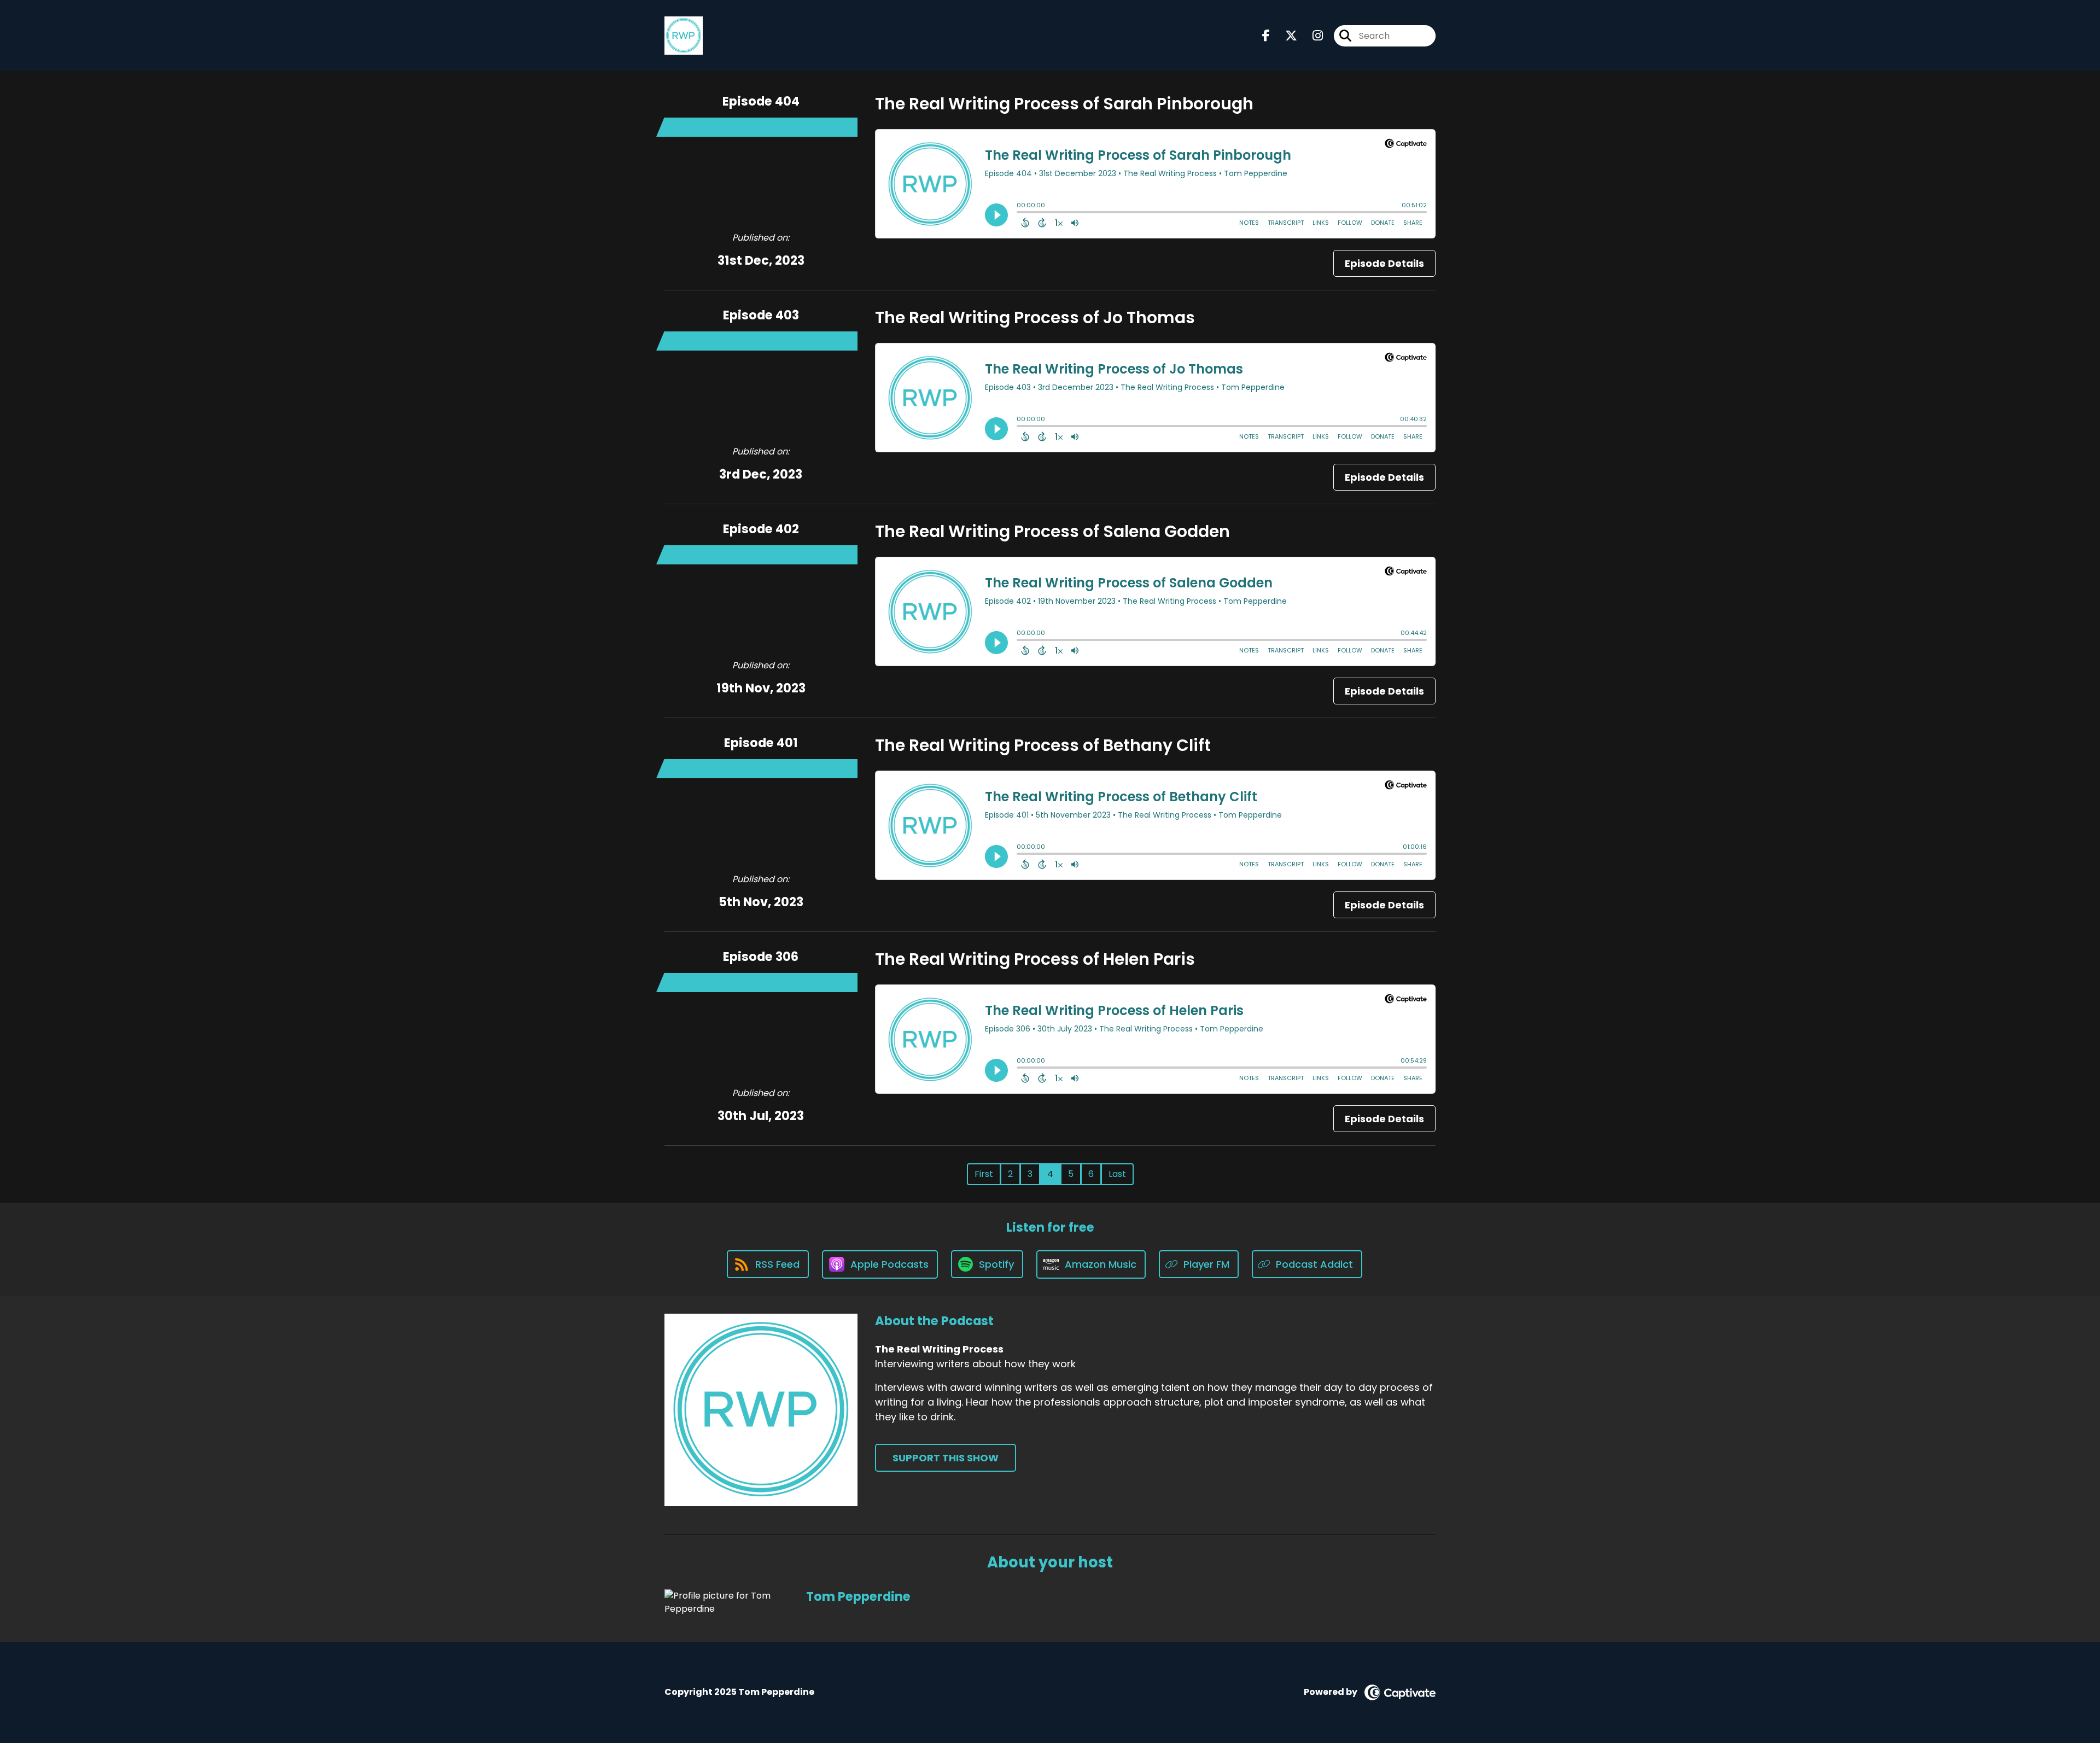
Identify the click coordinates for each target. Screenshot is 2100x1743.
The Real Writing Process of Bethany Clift (1043, 745)
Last (1117, 1174)
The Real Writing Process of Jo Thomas (1035, 317)
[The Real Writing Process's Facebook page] (1266, 36)
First (984, 1174)
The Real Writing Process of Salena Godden (1052, 531)
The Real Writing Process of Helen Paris (1035, 959)
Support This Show (946, 1458)
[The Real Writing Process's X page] (1285, 36)
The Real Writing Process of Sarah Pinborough (1064, 104)
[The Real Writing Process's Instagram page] (1311, 36)
